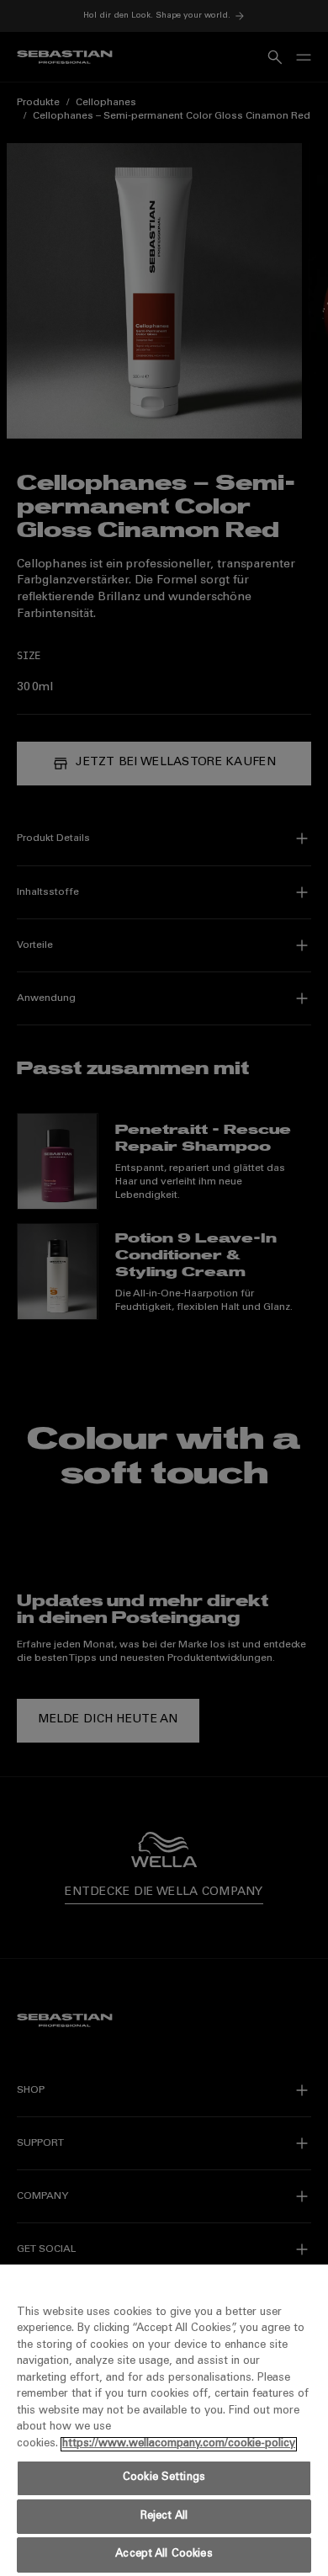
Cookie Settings (164, 2478)
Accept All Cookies (164, 2555)
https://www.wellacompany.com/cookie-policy (179, 2444)
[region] (164, 2420)
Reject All (164, 2517)
